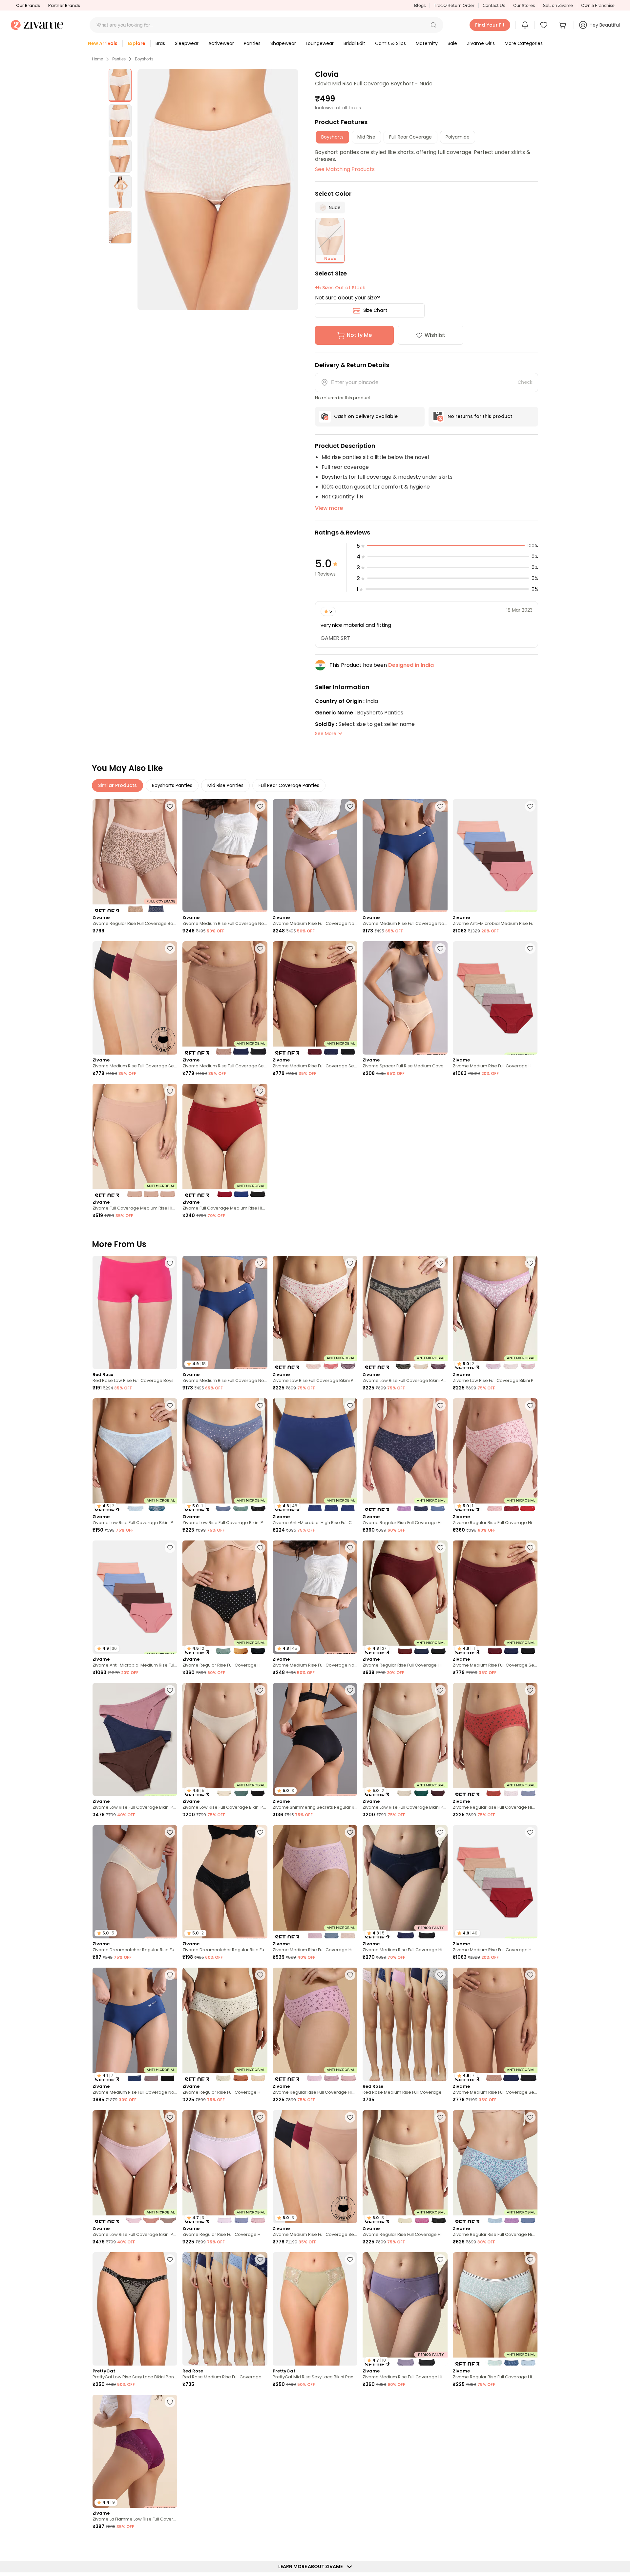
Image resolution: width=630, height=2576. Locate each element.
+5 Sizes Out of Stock (340, 288)
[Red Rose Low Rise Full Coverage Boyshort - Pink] (135, 1312)
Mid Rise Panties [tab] (225, 785)
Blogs (420, 5)
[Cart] (563, 25)
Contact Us (494, 5)
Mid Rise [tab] (366, 137)
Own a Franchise (598, 5)
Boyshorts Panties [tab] (172, 785)
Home (97, 59)
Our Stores (524, 5)
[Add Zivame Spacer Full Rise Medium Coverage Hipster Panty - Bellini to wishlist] (440, 949)
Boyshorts (144, 59)
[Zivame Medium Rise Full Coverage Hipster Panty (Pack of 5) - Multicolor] (495, 998)
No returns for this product (480, 416)
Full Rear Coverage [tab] (410, 137)
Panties (119, 59)
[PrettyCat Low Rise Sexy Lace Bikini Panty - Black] (135, 2309)
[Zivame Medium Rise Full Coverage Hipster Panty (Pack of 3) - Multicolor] (315, 1882)
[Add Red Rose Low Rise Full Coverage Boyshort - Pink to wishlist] (170, 1263)
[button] (433, 25)
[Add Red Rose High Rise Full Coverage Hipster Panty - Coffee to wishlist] (350, 2544)
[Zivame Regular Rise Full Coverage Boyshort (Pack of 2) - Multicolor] (135, 856)
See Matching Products (345, 169)
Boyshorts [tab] (332, 137)
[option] (120, 85)
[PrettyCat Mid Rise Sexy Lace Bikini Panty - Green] (315, 2309)
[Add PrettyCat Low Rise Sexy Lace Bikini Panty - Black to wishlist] (170, 2259)
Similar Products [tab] (117, 785)
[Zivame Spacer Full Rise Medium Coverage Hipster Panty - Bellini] (405, 998)
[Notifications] (525, 25)
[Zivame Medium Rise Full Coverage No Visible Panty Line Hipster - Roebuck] (225, 856)
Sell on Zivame (558, 5)
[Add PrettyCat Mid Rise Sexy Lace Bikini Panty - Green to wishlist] (350, 2259)
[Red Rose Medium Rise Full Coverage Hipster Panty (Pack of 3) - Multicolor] (405, 2024)
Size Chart (375, 310)
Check (525, 382)
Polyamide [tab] (458, 137)
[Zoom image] (218, 190)
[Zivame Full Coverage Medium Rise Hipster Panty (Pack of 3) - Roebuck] (135, 1140)
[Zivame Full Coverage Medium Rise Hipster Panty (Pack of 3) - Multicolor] (225, 1140)
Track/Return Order (454, 5)
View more (329, 508)
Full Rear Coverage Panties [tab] (289, 785)
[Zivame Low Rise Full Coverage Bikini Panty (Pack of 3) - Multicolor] (315, 1312)
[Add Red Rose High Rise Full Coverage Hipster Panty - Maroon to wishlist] (260, 2402)
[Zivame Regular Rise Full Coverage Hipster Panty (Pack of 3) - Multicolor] (405, 1455)
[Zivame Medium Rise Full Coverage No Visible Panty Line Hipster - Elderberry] (315, 856)
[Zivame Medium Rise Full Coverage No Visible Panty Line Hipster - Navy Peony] (405, 856)
